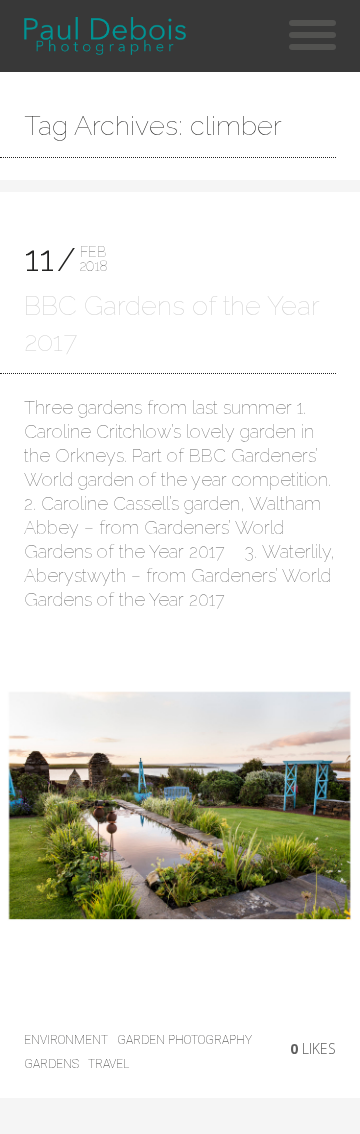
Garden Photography (184, 1040)
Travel (108, 1064)
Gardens (51, 1064)
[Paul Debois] (104, 36)
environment (66, 1040)
